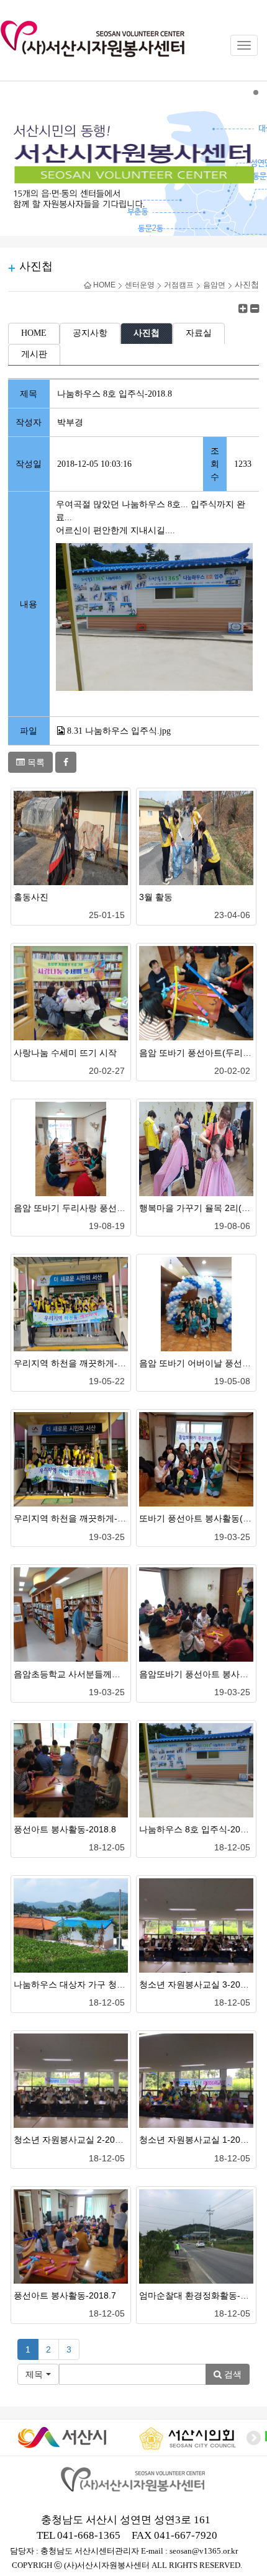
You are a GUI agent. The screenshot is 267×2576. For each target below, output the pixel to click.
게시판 (34, 354)
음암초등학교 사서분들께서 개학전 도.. (89, 1674)
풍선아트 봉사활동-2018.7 (65, 2295)
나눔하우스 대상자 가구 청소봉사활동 (87, 1984)
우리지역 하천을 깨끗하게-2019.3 (79, 1518)
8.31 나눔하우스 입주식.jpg (119, 731)
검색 (232, 2374)
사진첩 (147, 333)
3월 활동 (156, 897)
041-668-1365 (89, 2535)
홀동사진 (31, 897)
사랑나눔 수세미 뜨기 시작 (65, 1053)
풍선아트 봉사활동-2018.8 (65, 1829)
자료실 (199, 333)
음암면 (214, 285)
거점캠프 (179, 285)
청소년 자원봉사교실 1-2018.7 (198, 2140)
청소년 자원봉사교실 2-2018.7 (73, 2140)
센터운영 (140, 285)
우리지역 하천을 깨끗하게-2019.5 (79, 1363)
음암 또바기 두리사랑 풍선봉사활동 (83, 1208)
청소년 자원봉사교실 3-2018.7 (198, 1984)
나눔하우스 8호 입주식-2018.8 (198, 1829)
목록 (35, 762)
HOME (103, 285)
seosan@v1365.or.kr (204, 2551)
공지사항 (90, 333)
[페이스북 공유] (66, 762)
